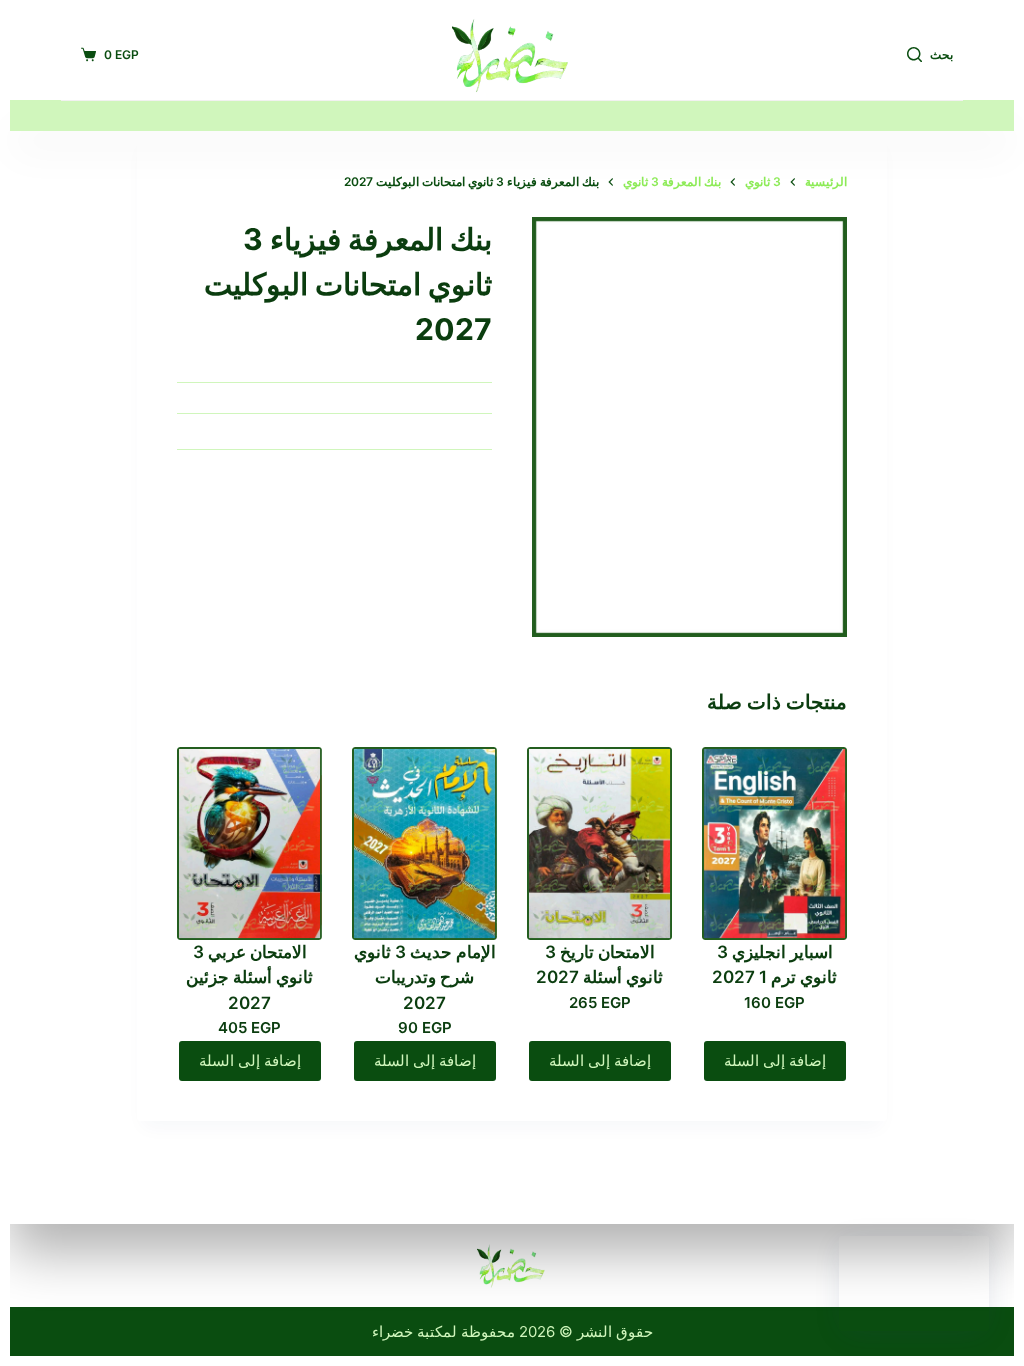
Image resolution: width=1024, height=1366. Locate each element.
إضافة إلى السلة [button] (775, 1060)
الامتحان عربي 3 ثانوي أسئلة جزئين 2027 (249, 977)
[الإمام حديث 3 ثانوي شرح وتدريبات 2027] (424, 843)
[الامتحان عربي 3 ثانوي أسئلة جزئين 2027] (249, 843)
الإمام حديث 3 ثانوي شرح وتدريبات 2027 (425, 977)
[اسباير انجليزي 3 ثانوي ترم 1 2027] (774, 843)
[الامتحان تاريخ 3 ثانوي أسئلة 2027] (599, 843)
